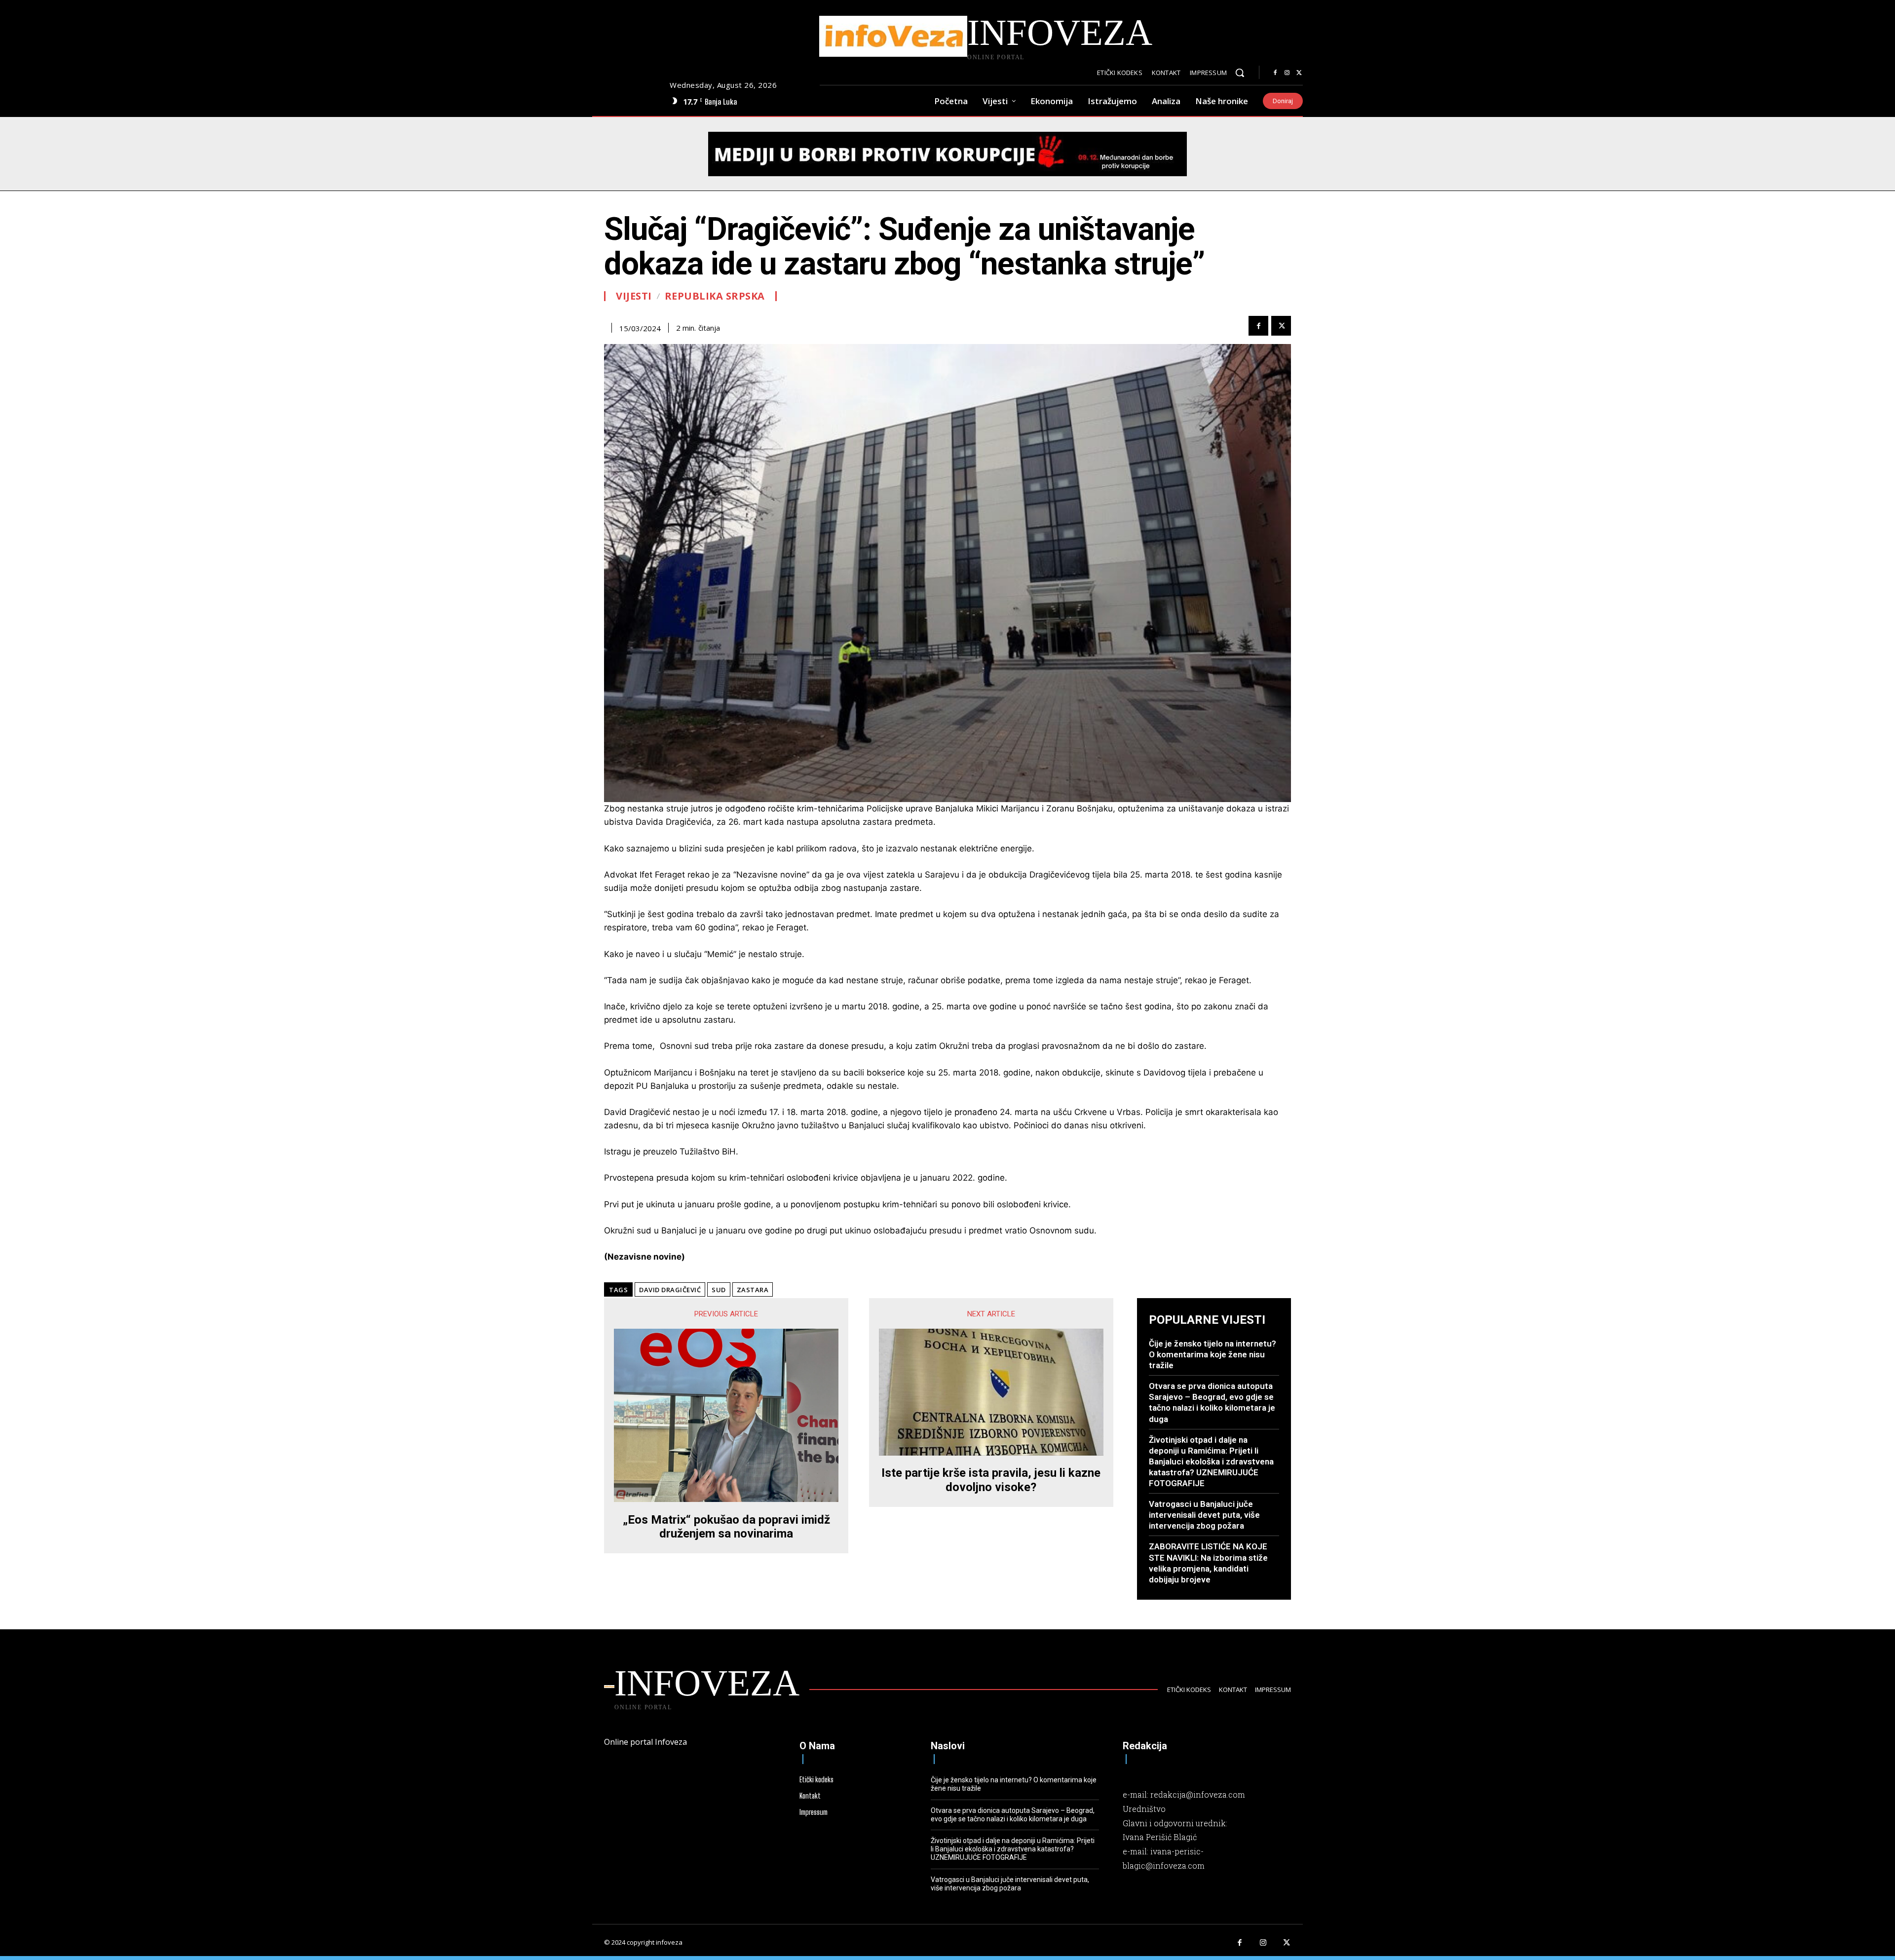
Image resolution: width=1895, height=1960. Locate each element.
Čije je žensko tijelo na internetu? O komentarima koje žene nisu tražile (1213, 1354)
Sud (719, 1290)
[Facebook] (1275, 73)
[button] (1240, 73)
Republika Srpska (715, 296)
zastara (753, 1290)
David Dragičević (670, 1290)
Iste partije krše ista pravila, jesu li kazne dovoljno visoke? (991, 1480)
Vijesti (634, 296)
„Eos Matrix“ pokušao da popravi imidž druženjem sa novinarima (726, 1527)
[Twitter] (1299, 73)
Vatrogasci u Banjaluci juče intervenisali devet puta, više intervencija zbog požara (1204, 1515)
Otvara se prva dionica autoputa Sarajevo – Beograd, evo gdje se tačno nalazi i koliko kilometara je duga (1212, 1402)
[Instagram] (1287, 73)
